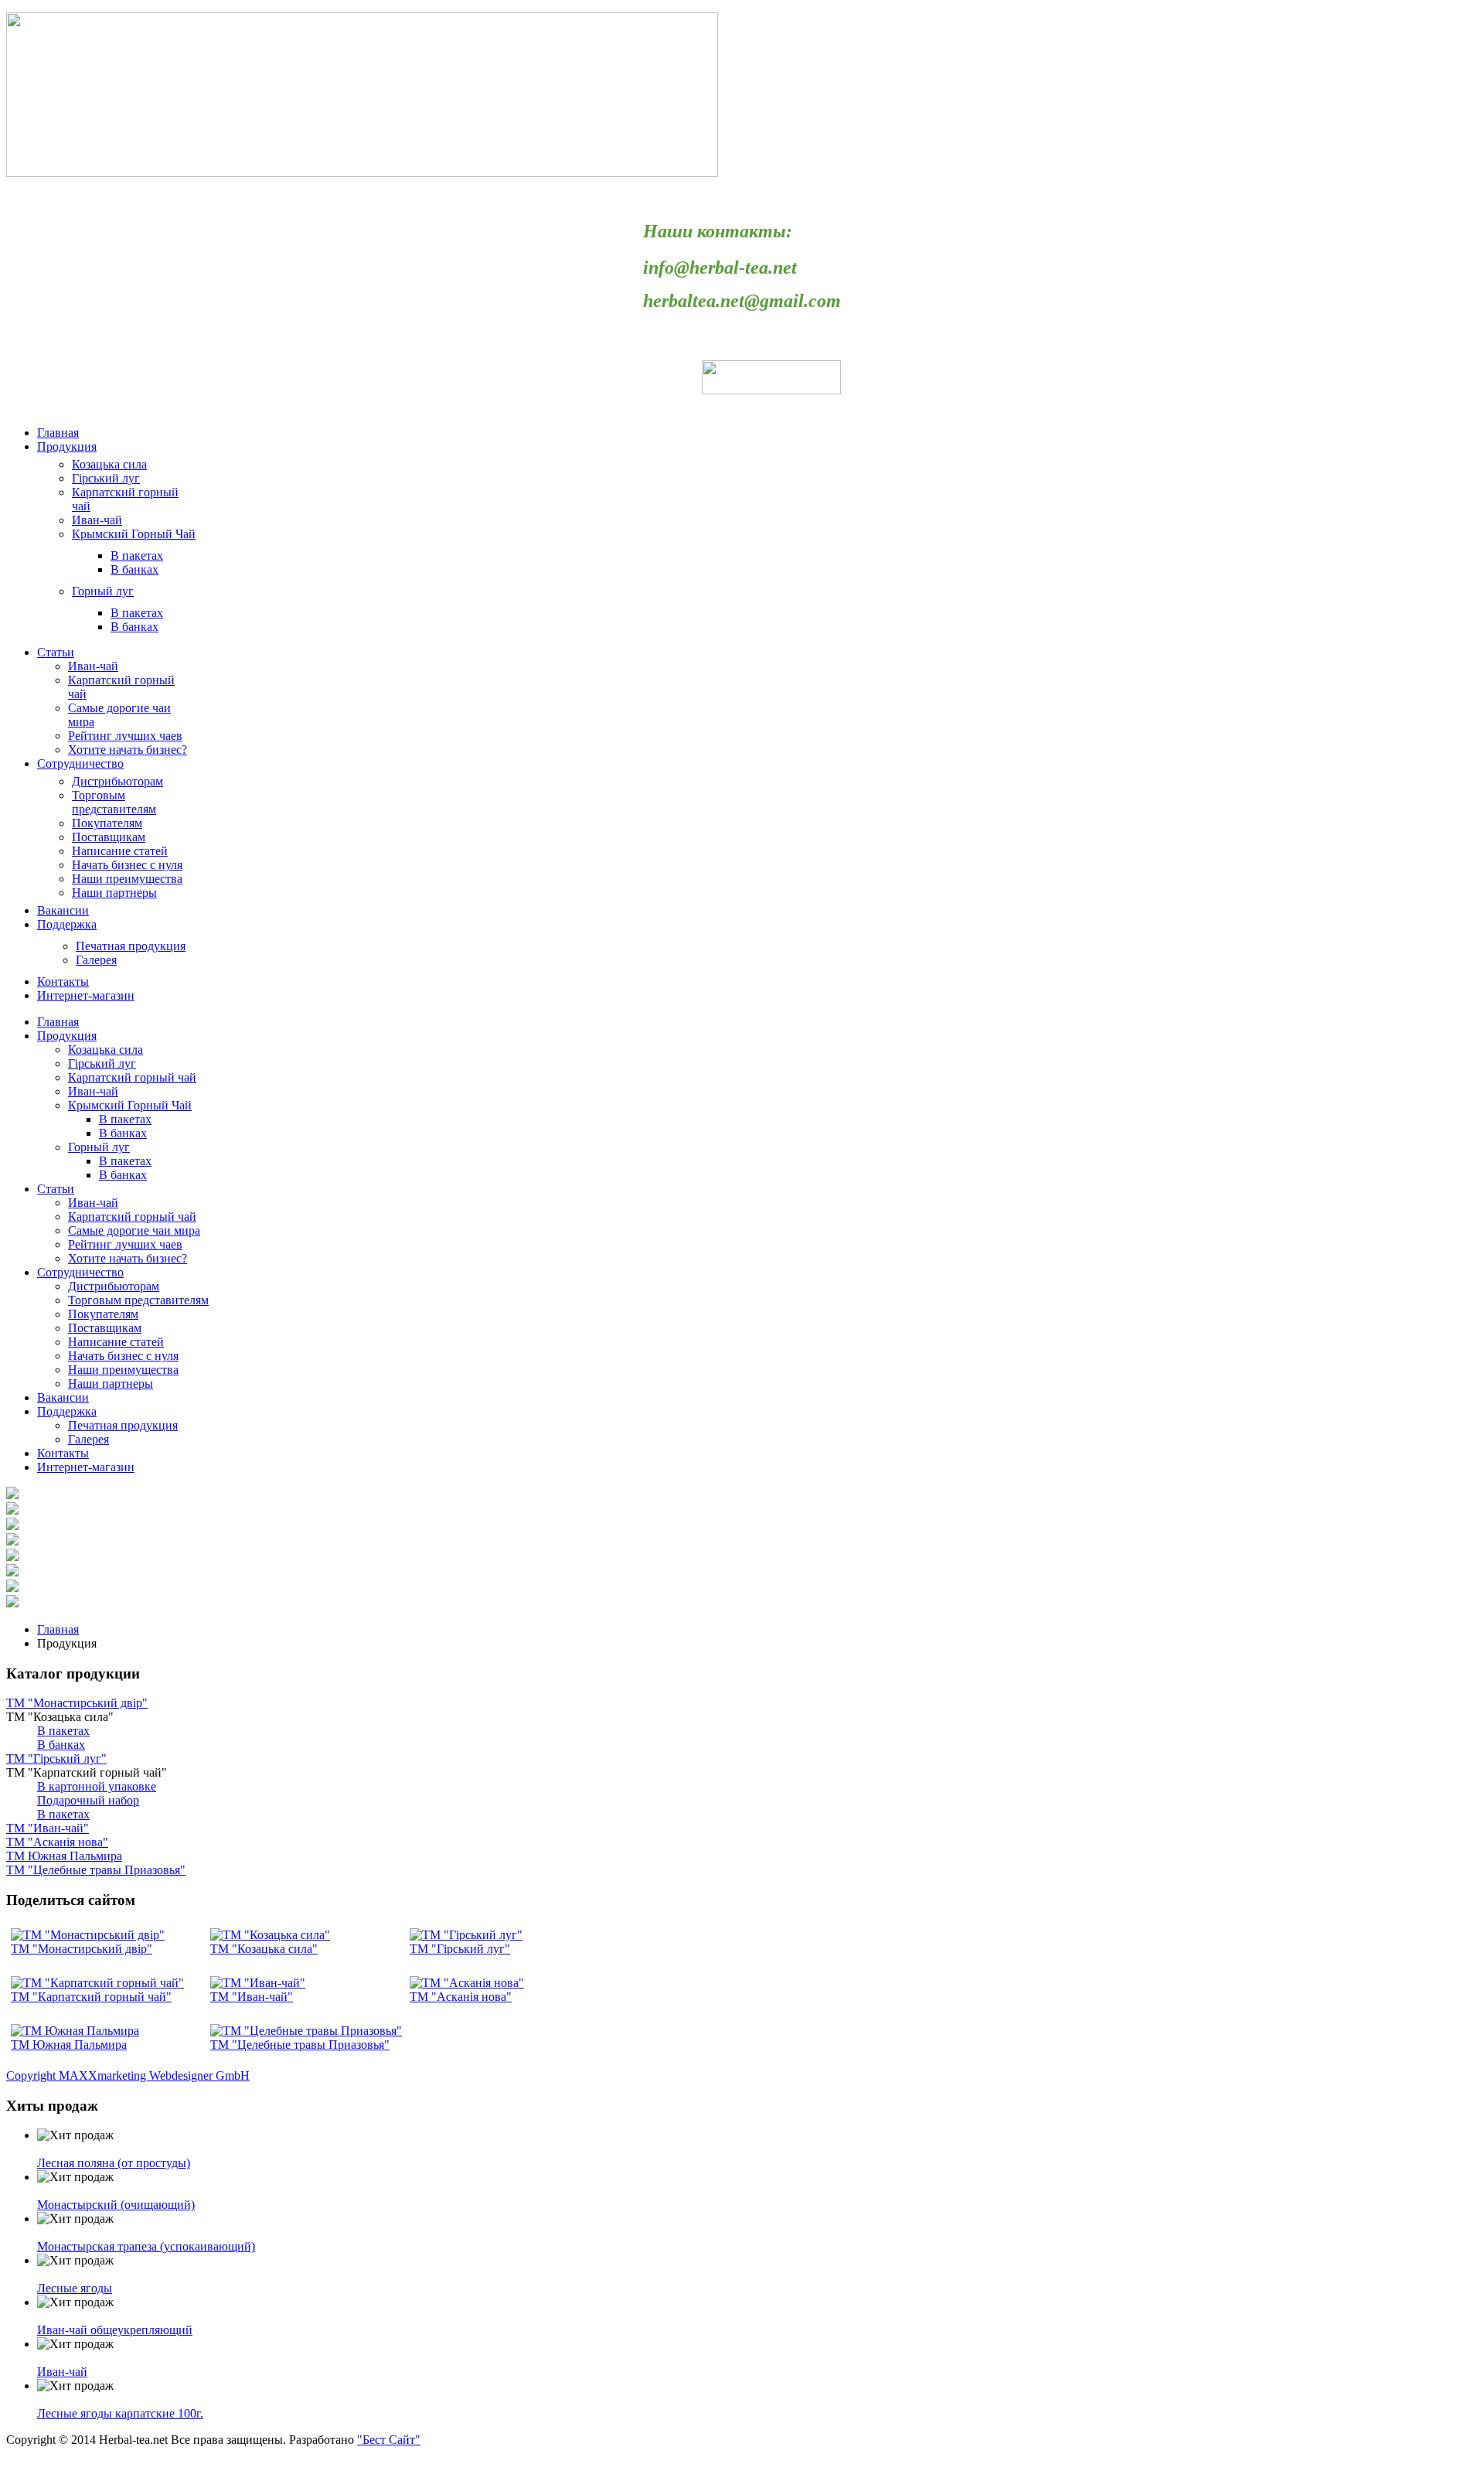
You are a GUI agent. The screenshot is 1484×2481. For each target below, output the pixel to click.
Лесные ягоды (75, 2288)
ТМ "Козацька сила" (264, 1949)
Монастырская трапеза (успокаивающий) (146, 2246)
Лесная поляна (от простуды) (114, 2163)
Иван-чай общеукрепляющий (115, 2330)
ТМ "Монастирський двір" (82, 1949)
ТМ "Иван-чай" (252, 1997)
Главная (58, 1629)
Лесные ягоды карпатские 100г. (120, 2413)
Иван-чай (62, 2372)
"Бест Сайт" (389, 2440)
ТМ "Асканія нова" (461, 1997)
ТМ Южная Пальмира (69, 2045)
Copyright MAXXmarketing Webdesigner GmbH (128, 2075)
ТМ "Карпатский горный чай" (91, 1997)
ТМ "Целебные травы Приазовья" (300, 2045)
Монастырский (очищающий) (116, 2205)
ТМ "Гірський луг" (460, 1949)
